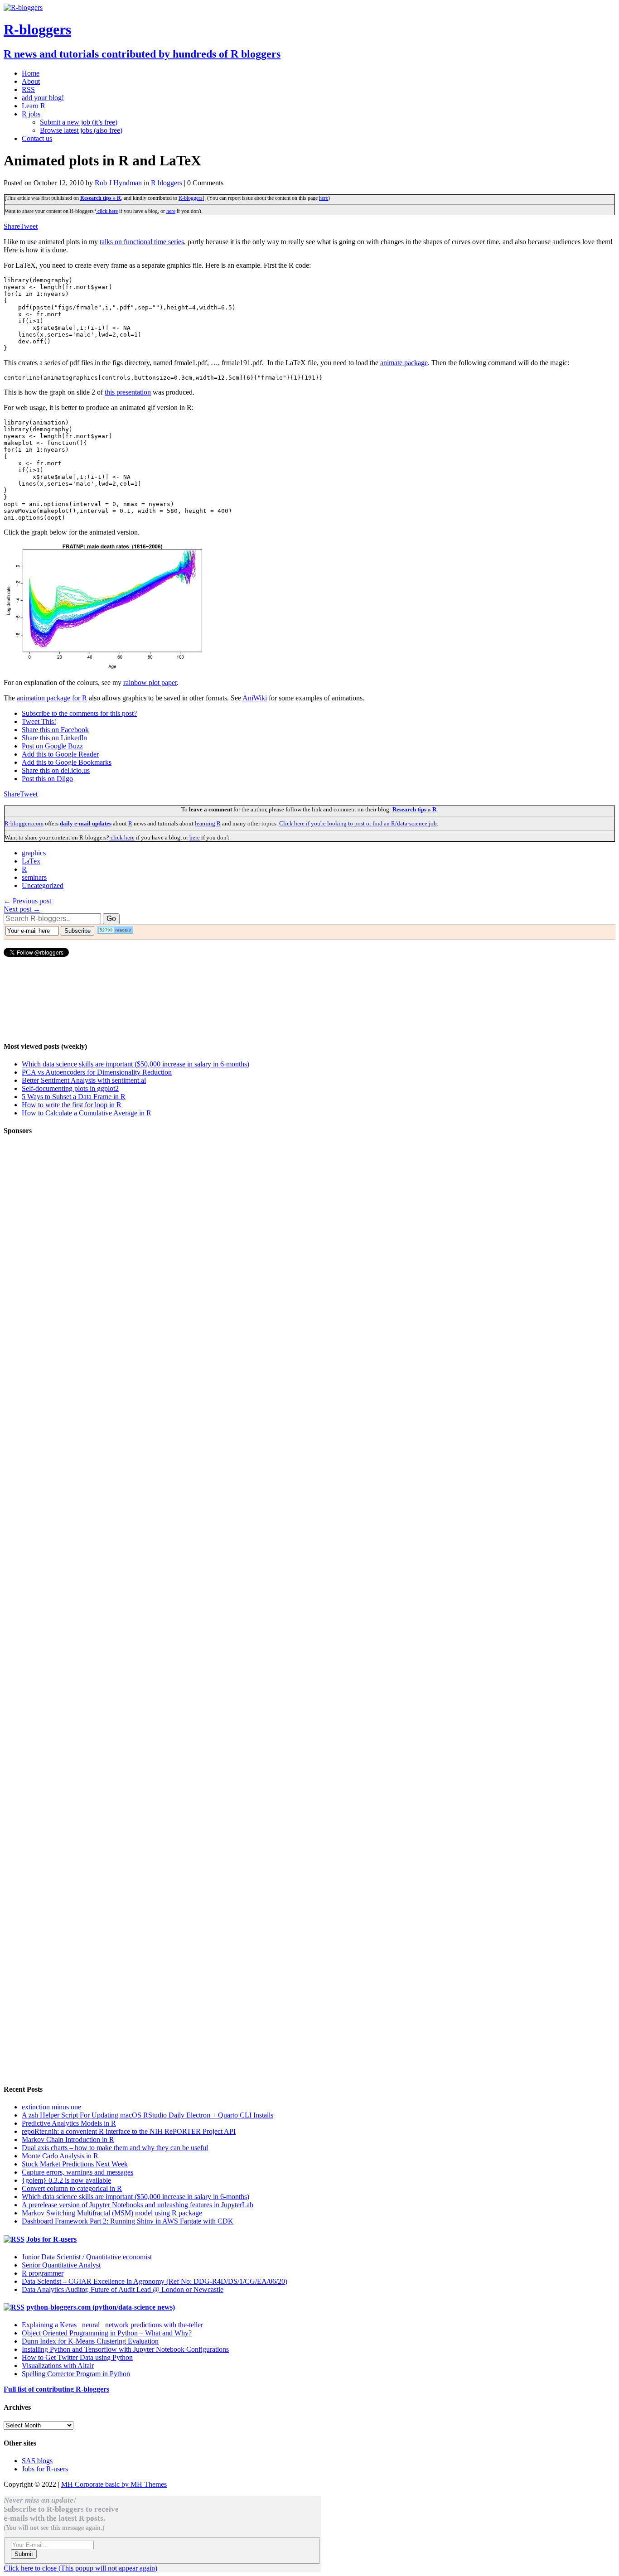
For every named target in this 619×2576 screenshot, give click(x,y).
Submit (24, 2554)
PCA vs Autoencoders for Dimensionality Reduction (97, 1072)
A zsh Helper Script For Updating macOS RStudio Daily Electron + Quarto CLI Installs (147, 2115)
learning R (208, 823)
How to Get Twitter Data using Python (77, 2357)
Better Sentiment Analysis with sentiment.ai (84, 1080)
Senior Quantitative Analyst (61, 2265)
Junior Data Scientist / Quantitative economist (87, 2257)
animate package (404, 363)
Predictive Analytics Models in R (69, 2123)
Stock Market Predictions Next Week (75, 2164)
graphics (34, 853)
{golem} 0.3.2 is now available (66, 2180)
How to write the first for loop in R (72, 1105)
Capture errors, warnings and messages (77, 2172)
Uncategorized (43, 885)
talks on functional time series (142, 242)
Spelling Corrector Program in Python (76, 2374)
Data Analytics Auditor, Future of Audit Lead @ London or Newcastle (123, 2289)
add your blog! (43, 98)
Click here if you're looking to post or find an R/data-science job (358, 823)
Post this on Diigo (47, 779)
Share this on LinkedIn (54, 738)
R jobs (31, 114)
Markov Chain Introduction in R (68, 2139)
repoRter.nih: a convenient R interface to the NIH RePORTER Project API (129, 2131)
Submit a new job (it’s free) (79, 122)
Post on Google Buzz (52, 746)
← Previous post (27, 901)
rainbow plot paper (150, 683)
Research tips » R (101, 198)
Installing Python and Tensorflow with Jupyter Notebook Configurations (125, 2349)
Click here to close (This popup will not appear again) (80, 2568)
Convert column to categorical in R (72, 2188)
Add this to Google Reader (60, 754)
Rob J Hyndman (118, 183)
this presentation (128, 392)
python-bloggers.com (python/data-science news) (101, 2307)
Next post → (22, 909)
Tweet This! (39, 721)
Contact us (37, 138)
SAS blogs (37, 2461)
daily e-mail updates (86, 823)
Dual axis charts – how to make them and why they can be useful (115, 2148)
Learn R (34, 106)
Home (31, 73)
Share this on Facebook (55, 730)
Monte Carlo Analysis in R (60, 2156)
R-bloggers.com (24, 823)
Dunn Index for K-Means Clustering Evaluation (90, 2341)
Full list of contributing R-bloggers (56, 2389)
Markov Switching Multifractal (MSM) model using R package (112, 2213)
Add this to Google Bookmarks (67, 762)
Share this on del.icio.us (56, 770)
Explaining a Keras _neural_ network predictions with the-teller (112, 2325)
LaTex (31, 861)
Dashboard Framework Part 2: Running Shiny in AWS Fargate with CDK (128, 2221)
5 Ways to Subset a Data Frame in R (74, 1097)
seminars (34, 877)
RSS (28, 89)
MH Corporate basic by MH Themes (114, 2484)
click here (107, 211)
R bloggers (167, 183)
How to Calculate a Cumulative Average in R (87, 1113)
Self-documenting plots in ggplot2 (70, 1088)
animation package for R (52, 698)
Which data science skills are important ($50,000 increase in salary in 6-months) (135, 1064)
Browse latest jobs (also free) (81, 130)
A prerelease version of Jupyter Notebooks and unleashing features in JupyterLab (138, 2205)
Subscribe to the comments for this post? (79, 713)
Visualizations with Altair (58, 2366)
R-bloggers (191, 198)
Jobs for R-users (51, 2239)
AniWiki (255, 698)
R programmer (43, 2273)
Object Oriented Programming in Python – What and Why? (107, 2333)
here (324, 198)
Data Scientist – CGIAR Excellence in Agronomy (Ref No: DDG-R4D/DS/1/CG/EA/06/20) (155, 2281)
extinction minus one (51, 2107)
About (31, 81)
